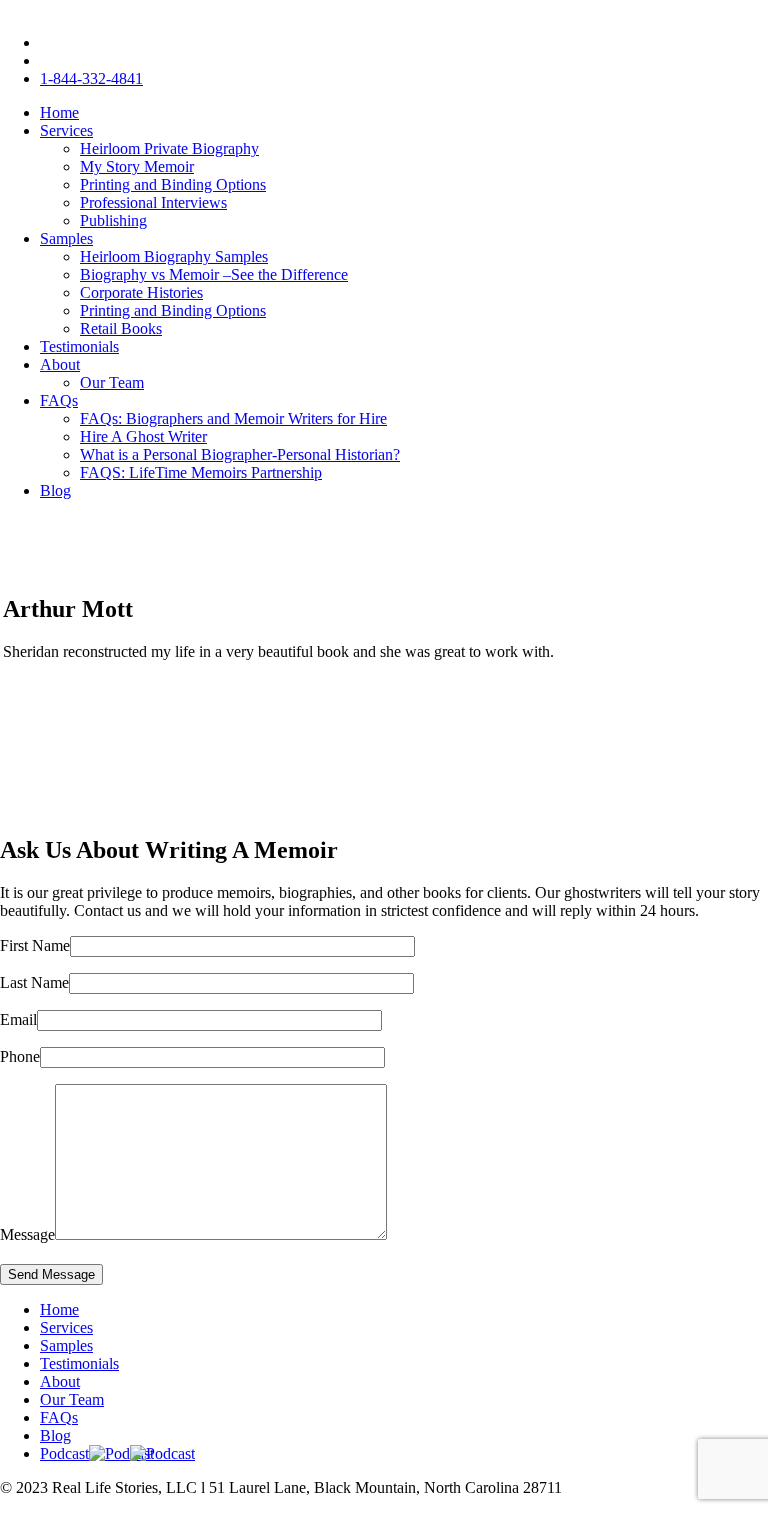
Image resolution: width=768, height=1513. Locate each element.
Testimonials (79, 346)
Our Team (112, 382)
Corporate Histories (141, 292)
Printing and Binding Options (173, 184)
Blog (55, 490)
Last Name (34, 982)
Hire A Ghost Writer (143, 436)
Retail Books (121, 328)
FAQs (59, 400)
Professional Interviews (153, 202)
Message (27, 1234)
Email (18, 1019)
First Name (35, 945)
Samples (66, 238)
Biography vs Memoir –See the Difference (214, 274)
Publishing (113, 220)
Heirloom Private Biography (169, 148)
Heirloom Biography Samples (174, 256)
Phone (20, 1056)
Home (59, 112)
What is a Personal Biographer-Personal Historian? (240, 454)
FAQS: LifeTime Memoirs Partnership (201, 472)
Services (66, 130)
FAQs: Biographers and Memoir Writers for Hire (233, 418)
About (60, 364)
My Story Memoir (137, 166)
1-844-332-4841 (91, 78)
